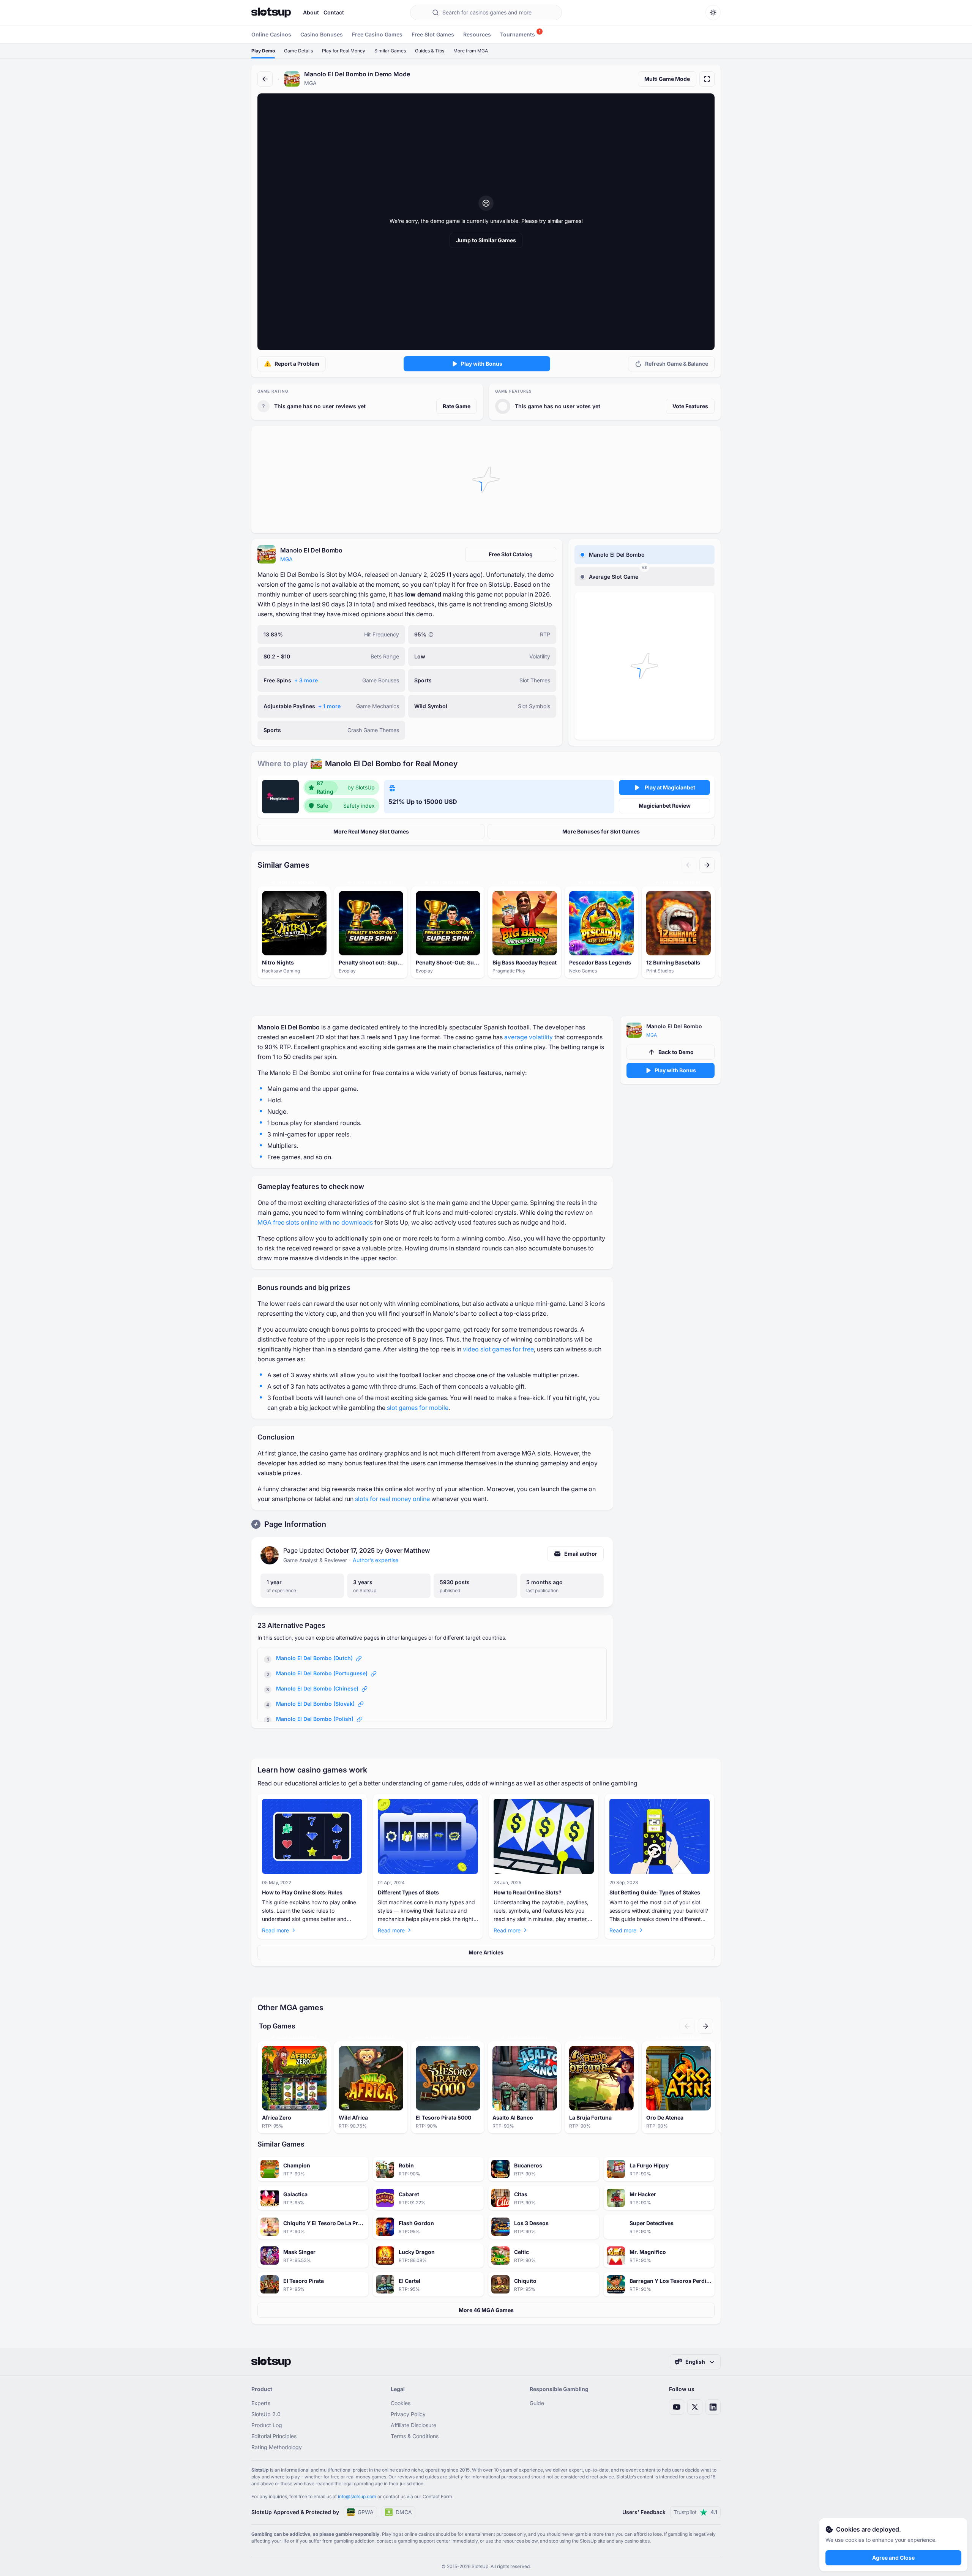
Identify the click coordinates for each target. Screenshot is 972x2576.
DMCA (404, 2512)
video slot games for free (498, 1349)
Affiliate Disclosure (413, 2425)
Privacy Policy (408, 2414)
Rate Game (457, 406)
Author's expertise (376, 1560)
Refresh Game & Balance (677, 364)
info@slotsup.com (357, 2496)
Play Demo (263, 51)
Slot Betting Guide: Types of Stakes (655, 1892)
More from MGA (471, 51)
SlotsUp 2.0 (266, 2414)
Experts (261, 2403)
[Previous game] (689, 865)
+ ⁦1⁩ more (329, 706)
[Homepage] (271, 13)
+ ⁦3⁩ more (306, 680)
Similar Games (390, 51)
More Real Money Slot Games (371, 831)
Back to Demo (676, 1052)
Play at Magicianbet (670, 787)
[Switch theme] (713, 13)
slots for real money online (392, 1499)
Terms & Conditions (415, 2436)
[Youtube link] (677, 2407)
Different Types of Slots (408, 1892)
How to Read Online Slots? (528, 1892)
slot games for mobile (418, 1408)
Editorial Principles (274, 2436)
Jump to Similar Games (486, 240)
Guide (537, 2403)
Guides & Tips (430, 51)
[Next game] (707, 865)
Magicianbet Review (665, 806)
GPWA (366, 2512)
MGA (286, 559)
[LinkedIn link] (713, 2407)
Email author (581, 1554)
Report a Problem (297, 364)
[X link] (695, 2407)
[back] (265, 79)
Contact (334, 12)
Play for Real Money (344, 51)
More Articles (486, 1952)
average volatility (529, 1037)
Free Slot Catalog (511, 554)
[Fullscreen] (707, 79)
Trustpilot (695, 2512)
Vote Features (690, 406)
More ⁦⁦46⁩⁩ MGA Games (486, 2310)
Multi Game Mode (667, 79)
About (311, 12)
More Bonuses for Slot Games (601, 831)
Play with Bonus (482, 364)
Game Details (298, 51)
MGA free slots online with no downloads (315, 1222)
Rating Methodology (277, 2447)
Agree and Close (893, 2558)
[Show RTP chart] (431, 635)
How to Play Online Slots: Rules (302, 1892)
